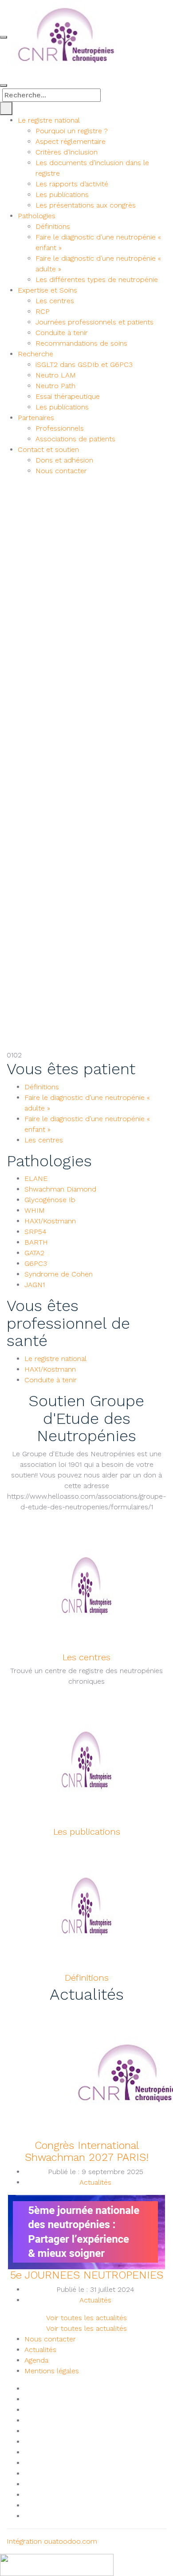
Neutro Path (55, 386)
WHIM (35, 1210)
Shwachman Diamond (60, 1189)
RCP (43, 311)
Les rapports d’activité (72, 184)
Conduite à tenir (62, 333)
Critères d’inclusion (67, 152)
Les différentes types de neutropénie (97, 280)
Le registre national (49, 120)
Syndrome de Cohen (59, 1274)
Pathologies (37, 216)
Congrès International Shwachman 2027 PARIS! (87, 2151)
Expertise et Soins (47, 290)
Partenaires (36, 418)
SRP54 (35, 1232)
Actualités (95, 2182)
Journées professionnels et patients (94, 322)
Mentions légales (52, 2371)
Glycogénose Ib (50, 1200)
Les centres (55, 301)
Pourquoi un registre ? (72, 131)
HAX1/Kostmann (50, 1221)
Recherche (35, 354)
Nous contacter (61, 471)
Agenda (36, 2360)
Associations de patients (75, 439)
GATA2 (34, 1253)
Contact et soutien (48, 449)
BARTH (36, 1242)
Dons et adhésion (64, 460)
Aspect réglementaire (71, 141)
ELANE (36, 1178)
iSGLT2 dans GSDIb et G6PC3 (84, 364)
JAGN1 (35, 1285)
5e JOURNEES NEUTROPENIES (87, 2275)
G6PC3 (36, 1263)
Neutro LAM (56, 375)
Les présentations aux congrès (86, 205)
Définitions (53, 226)
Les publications (62, 195)
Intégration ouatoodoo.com (52, 2541)
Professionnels (60, 428)
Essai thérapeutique (68, 396)
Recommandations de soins (81, 343)
